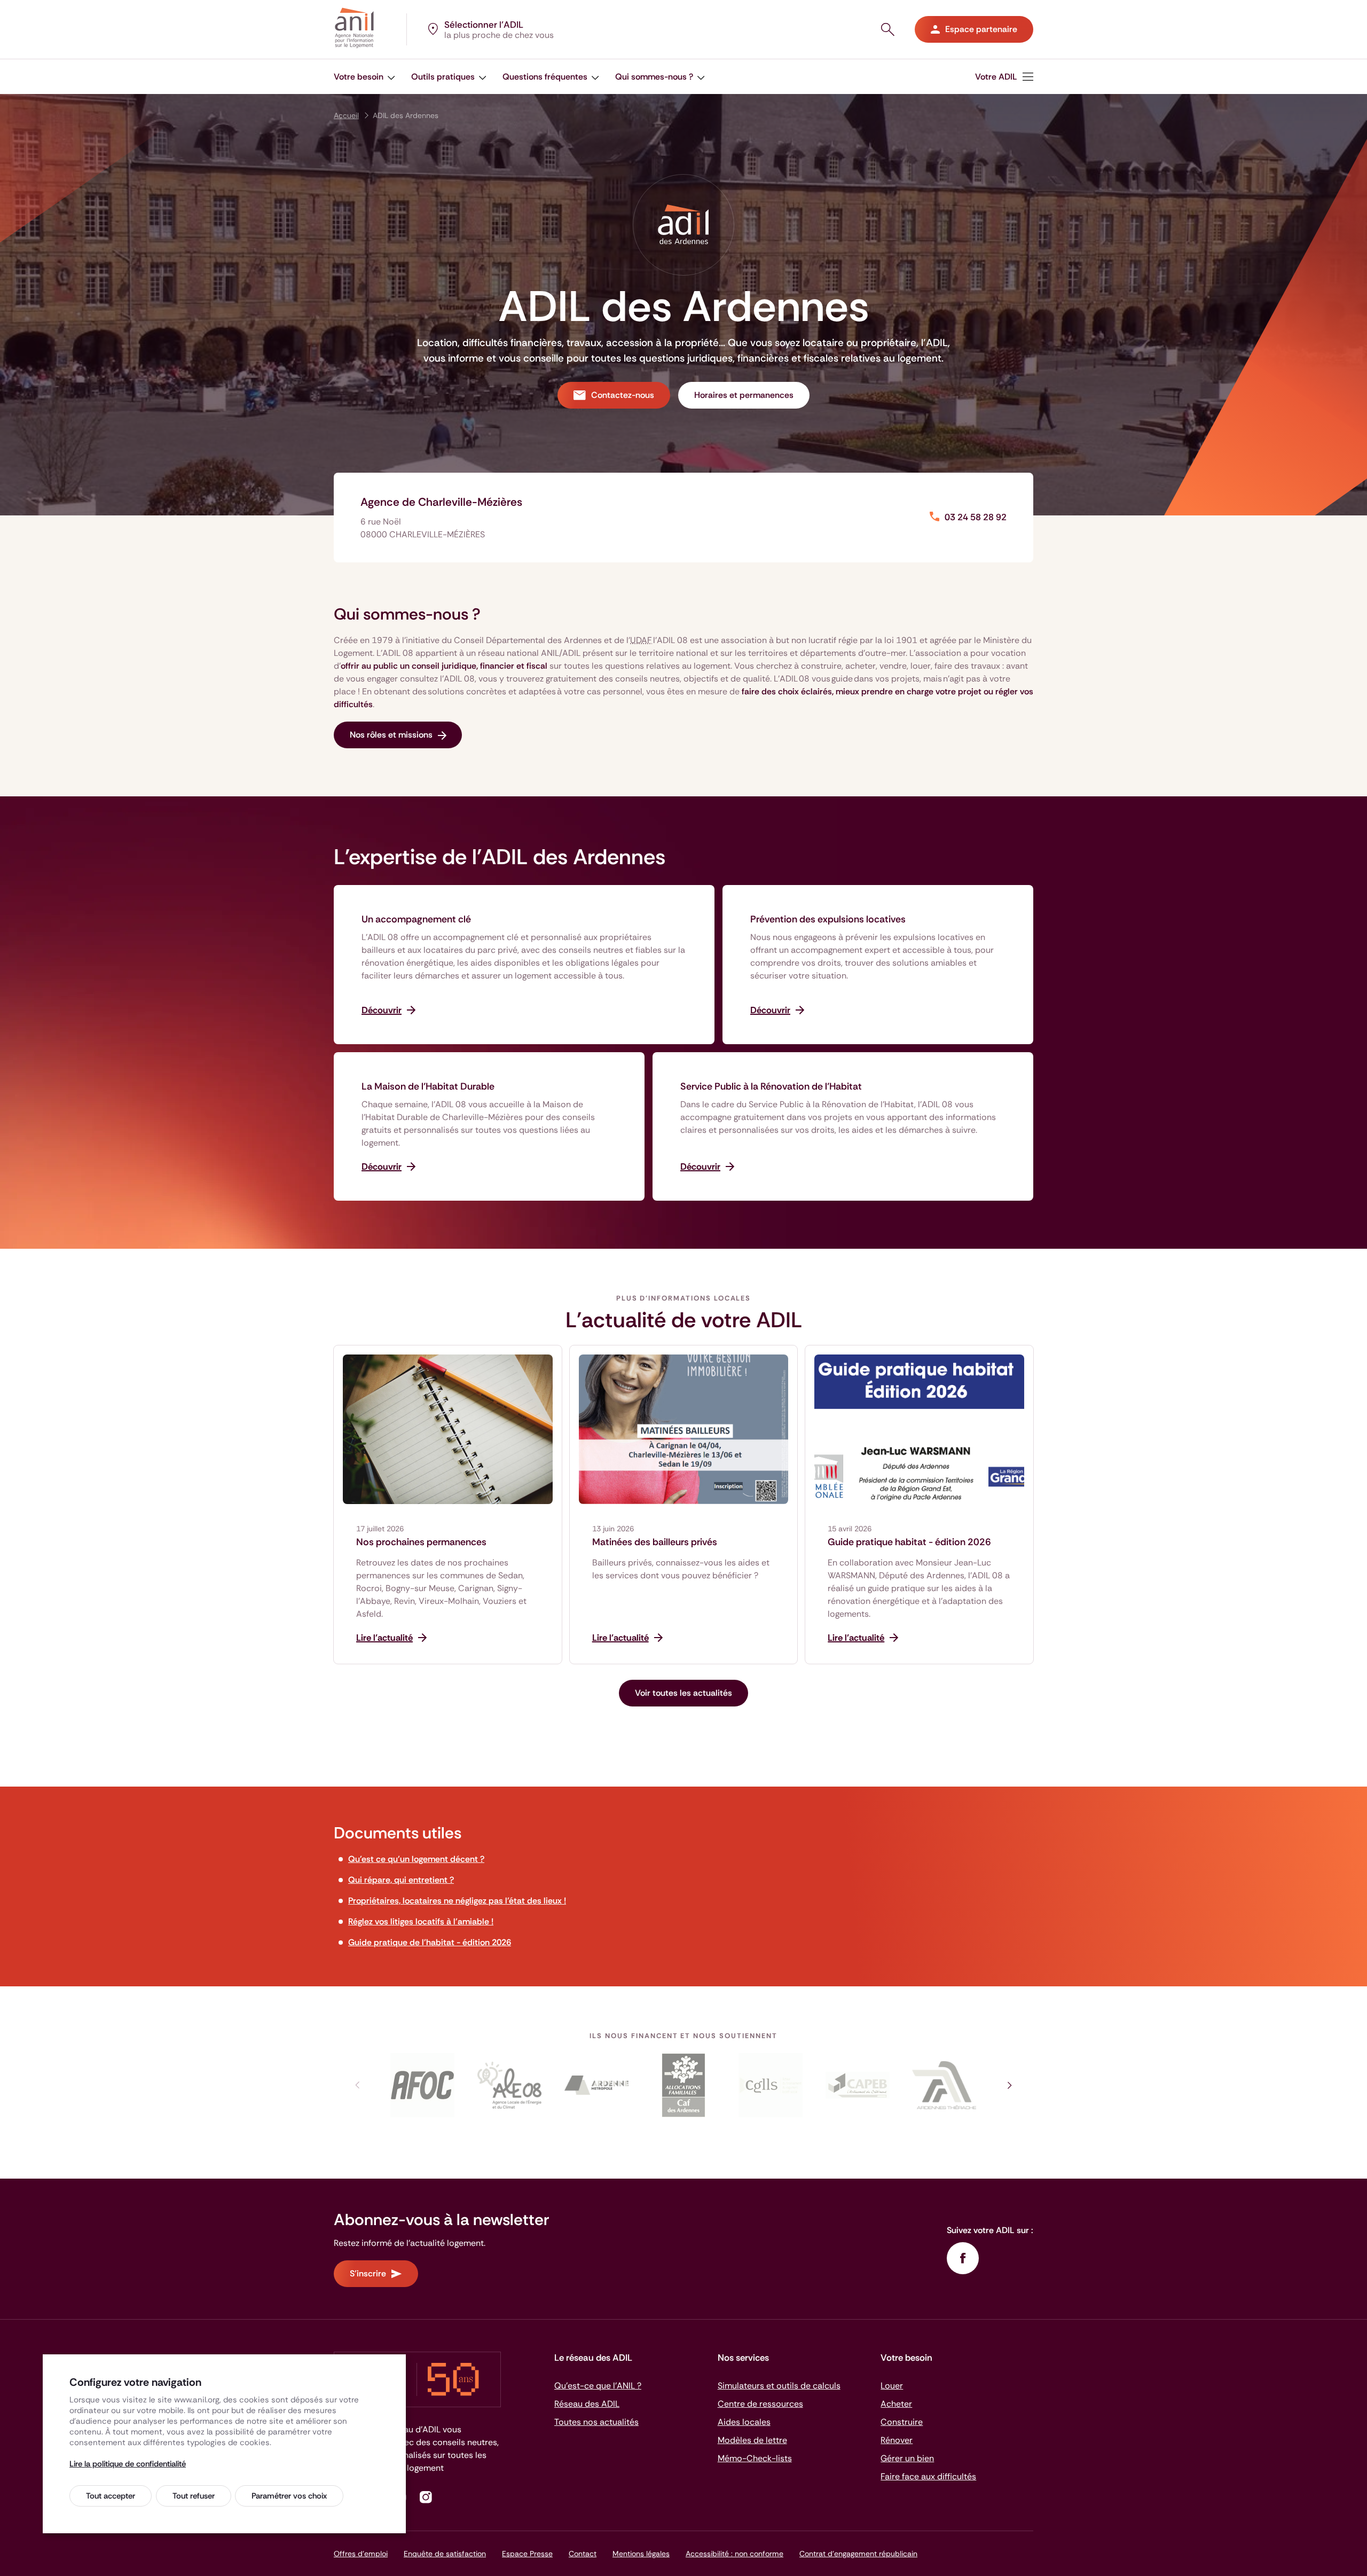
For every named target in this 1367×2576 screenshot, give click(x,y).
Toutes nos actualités (596, 2422)
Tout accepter (111, 2496)
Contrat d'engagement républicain (858, 2554)
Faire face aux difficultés (928, 2476)
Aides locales (744, 2422)
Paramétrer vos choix (289, 2496)
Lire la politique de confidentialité (128, 2464)
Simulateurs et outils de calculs (779, 2386)
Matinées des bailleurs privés (655, 1542)
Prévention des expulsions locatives (828, 919)
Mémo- (755, 2458)
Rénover (897, 2440)
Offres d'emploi (361, 2554)
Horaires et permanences (744, 395)
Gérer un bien (907, 2458)
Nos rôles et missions (391, 735)
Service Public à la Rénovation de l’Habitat (771, 1086)
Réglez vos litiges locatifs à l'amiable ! (421, 1921)
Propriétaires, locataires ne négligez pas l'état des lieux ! (457, 1901)
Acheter (896, 2404)
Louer (892, 2386)
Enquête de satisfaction (445, 2554)
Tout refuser (194, 2496)
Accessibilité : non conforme (734, 2554)
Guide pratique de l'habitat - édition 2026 (430, 1942)
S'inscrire (368, 2273)
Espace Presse (527, 2554)
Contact (583, 2554)
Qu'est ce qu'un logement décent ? (416, 1859)
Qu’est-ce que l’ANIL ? (598, 2386)
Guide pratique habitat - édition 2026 (909, 1542)
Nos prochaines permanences (421, 1542)
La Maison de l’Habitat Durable (428, 1086)
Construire (902, 2422)
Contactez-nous (623, 395)
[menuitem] (1004, 77)
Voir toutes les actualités (683, 1693)
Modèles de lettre (752, 2440)
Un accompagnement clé (416, 919)
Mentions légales (641, 2554)
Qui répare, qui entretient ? (401, 1880)
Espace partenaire (981, 29)
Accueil (346, 115)
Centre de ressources (760, 2404)
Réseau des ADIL (587, 2404)
